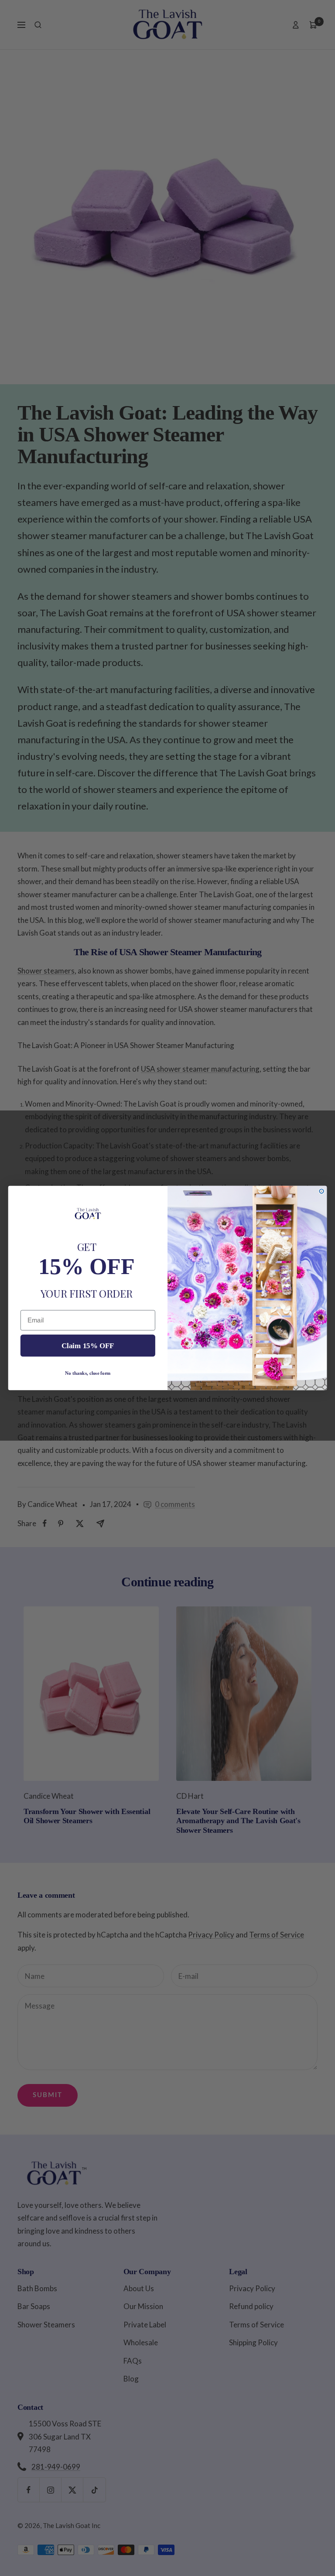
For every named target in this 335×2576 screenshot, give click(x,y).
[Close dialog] (321, 1191)
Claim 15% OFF (88, 1345)
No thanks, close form (88, 1373)
